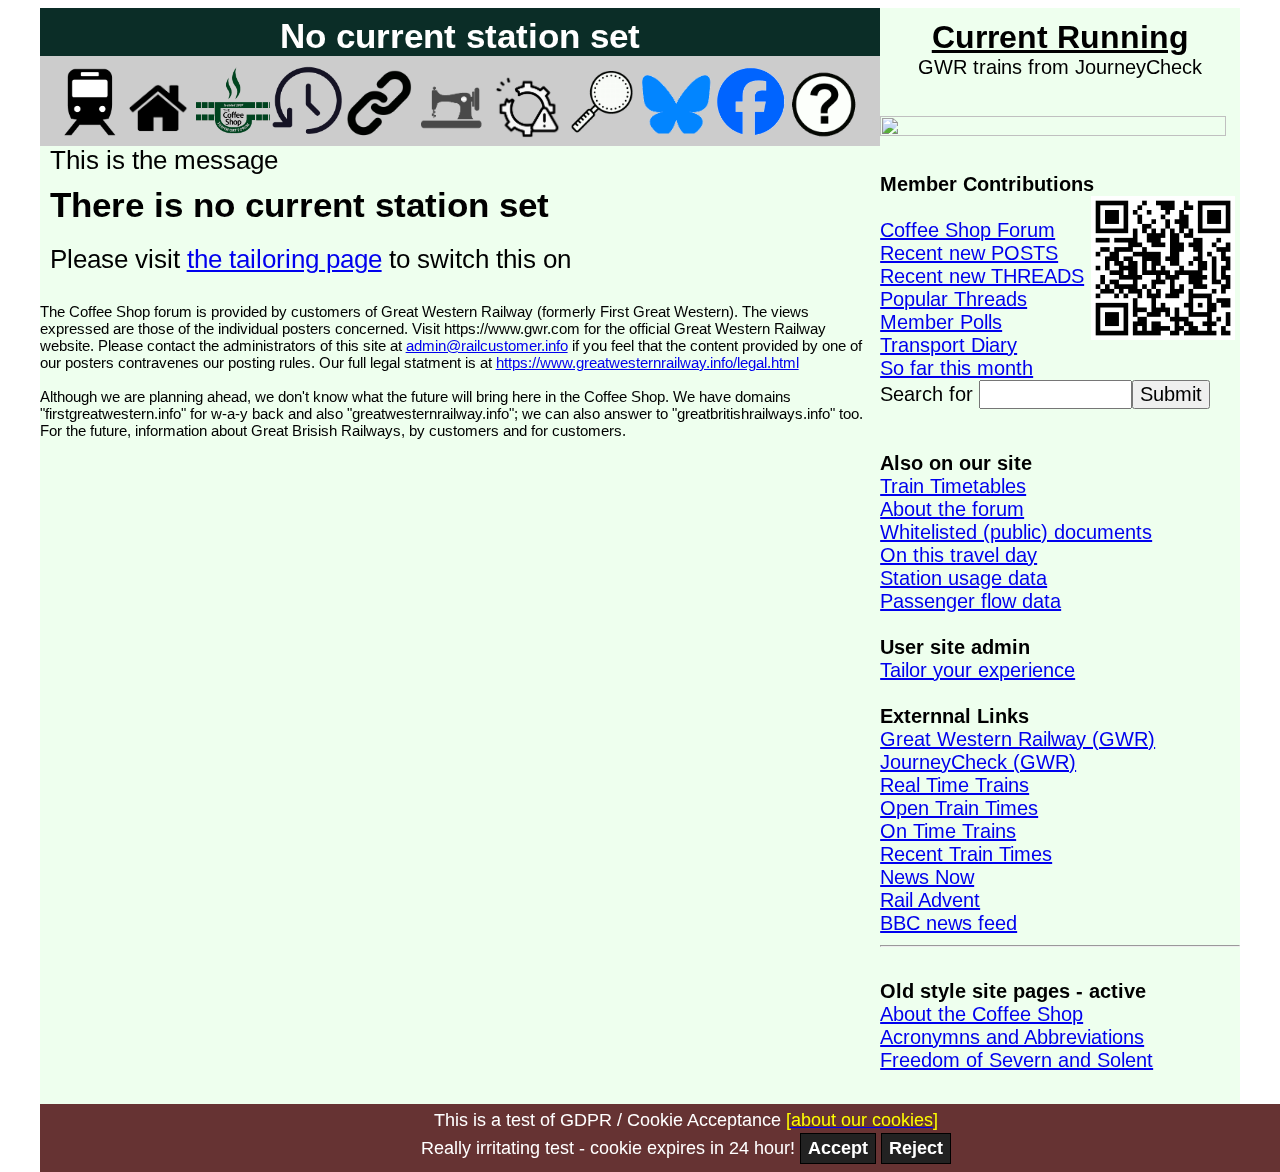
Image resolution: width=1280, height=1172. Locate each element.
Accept (838, 1148)
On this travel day (958, 555)
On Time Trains (948, 831)
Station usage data (963, 578)
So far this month (956, 368)
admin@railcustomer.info (487, 345)
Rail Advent (930, 900)
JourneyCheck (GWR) (978, 762)
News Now (927, 877)
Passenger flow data (970, 601)
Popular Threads (953, 299)
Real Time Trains (954, 785)
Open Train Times (959, 808)
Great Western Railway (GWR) (1017, 739)
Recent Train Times (966, 854)
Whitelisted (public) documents (1016, 532)
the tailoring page (284, 259)
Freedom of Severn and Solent (1016, 1060)
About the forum (952, 509)
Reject (916, 1148)
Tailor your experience (977, 670)
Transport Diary (948, 345)
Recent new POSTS (969, 253)
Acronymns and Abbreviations (1012, 1037)
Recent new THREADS (982, 276)
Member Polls (941, 322)
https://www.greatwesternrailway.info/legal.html (647, 362)
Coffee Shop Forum (967, 230)
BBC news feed (948, 923)
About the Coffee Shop (981, 1014)
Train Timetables (953, 486)
